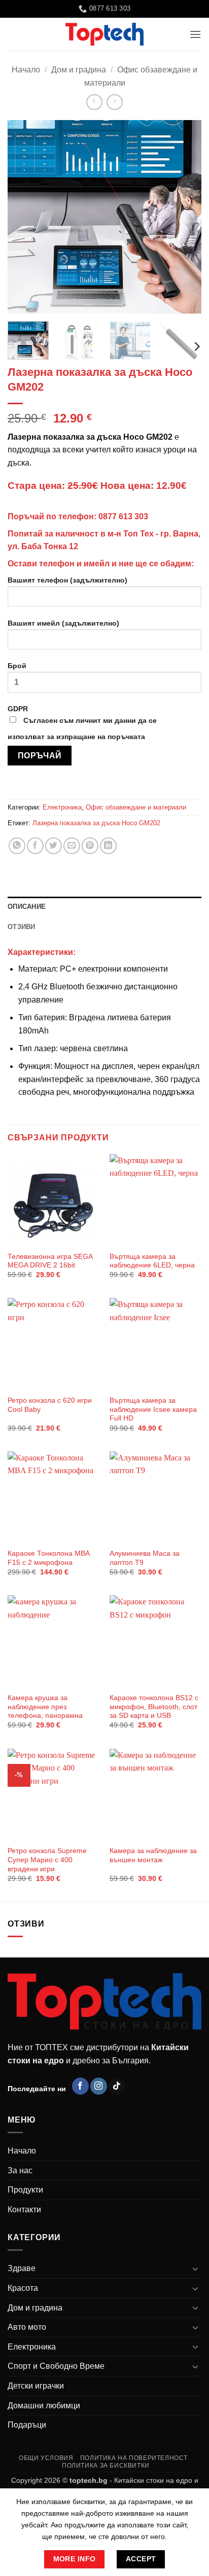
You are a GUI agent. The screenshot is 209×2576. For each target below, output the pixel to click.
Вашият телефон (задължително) (67, 580)
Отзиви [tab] (22, 927)
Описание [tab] (27, 907)
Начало (26, 70)
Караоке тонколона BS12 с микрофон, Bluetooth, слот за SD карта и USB (154, 1707)
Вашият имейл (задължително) (63, 623)
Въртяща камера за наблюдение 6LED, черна (152, 1261)
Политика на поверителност (134, 2458)
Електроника (62, 807)
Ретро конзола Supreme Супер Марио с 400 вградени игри (47, 1860)
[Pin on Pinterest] (90, 846)
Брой (17, 666)
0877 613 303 (123, 516)
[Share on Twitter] (54, 846)
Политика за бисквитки (106, 2466)
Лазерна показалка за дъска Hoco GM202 (96, 823)
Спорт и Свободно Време (56, 2366)
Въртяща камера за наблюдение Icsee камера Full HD (153, 1409)
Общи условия (46, 2458)
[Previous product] (114, 102)
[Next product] (94, 102)
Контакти (24, 2209)
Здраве (22, 2268)
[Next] (185, 217)
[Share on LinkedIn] (108, 846)
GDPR (82, 723)
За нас (20, 2170)
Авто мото (27, 2327)
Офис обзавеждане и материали (136, 807)
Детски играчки (36, 2386)
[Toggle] (195, 2269)
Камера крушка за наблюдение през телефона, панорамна (45, 1707)
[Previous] (24, 217)
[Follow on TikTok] (117, 2086)
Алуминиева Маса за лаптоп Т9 (145, 1558)
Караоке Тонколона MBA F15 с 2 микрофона (48, 1558)
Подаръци (27, 2425)
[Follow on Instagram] (99, 2086)
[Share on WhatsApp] (17, 846)
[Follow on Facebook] (80, 2086)
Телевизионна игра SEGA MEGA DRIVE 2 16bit (50, 1261)
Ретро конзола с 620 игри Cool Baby (50, 1405)
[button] (195, 34)
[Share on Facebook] (35, 846)
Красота (23, 2288)
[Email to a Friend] (72, 846)
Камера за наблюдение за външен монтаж (153, 1855)
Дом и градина (79, 70)
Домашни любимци (44, 2406)
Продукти (25, 2190)
